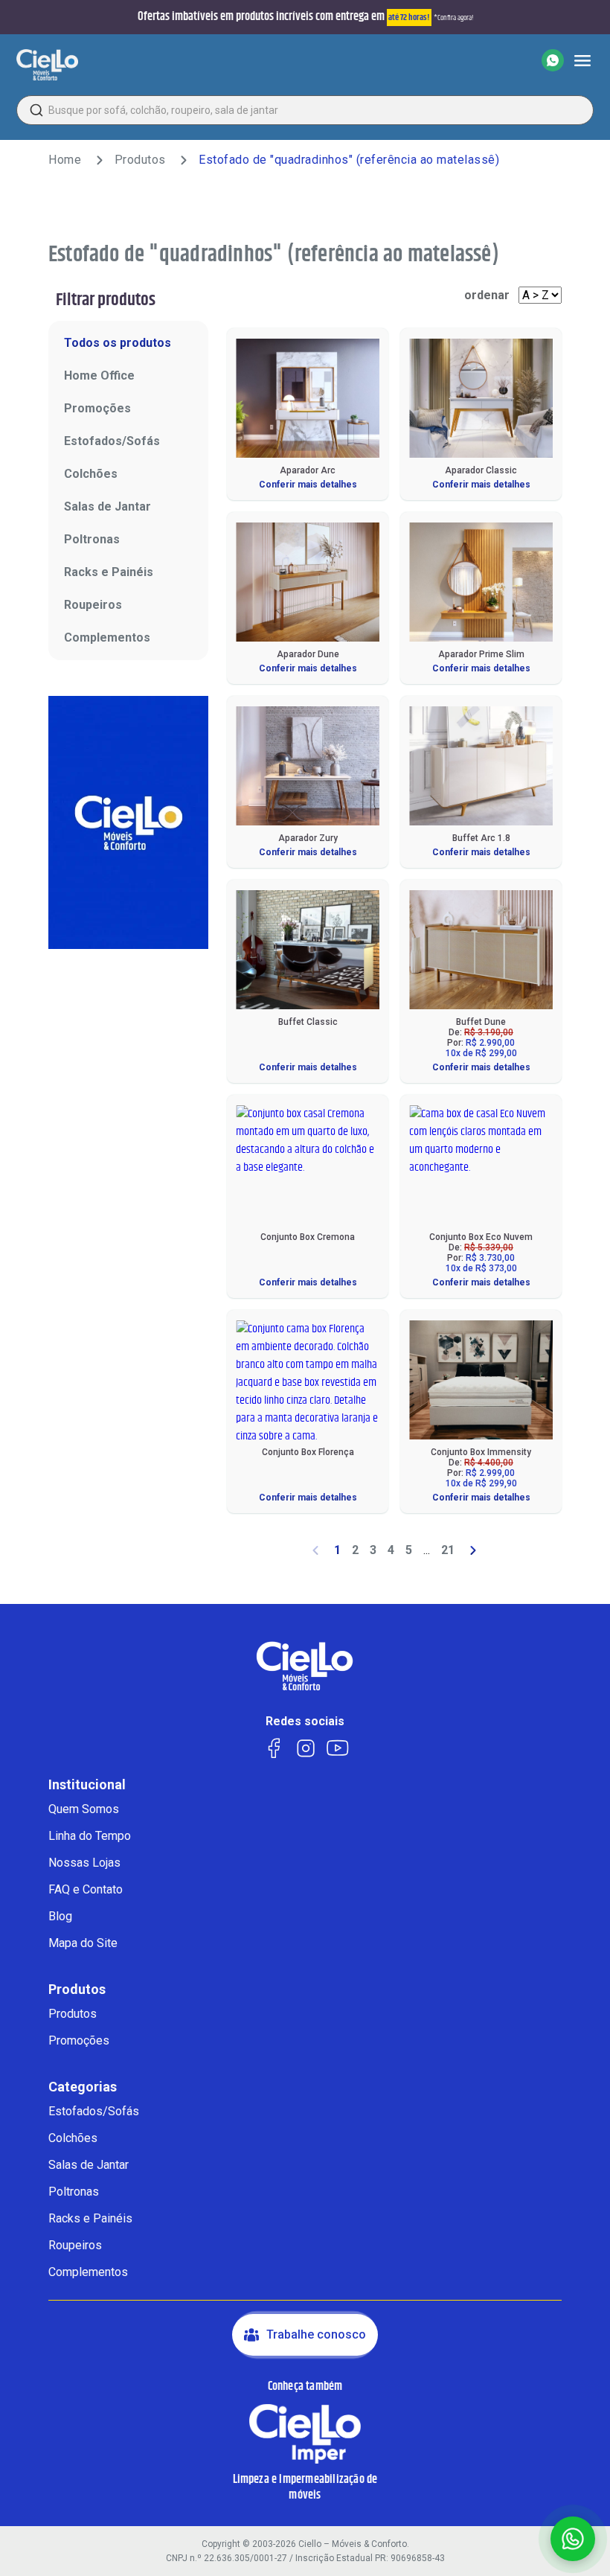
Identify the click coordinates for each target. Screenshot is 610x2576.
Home (65, 160)
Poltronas (92, 539)
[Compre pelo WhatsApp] (553, 60)
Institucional (87, 1785)
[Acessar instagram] (305, 1747)
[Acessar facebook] (273, 1747)
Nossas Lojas (84, 1863)
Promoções (97, 408)
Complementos (107, 637)
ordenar (487, 295)
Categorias (83, 2087)
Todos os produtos (118, 343)
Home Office (99, 375)
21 (448, 1550)
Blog (60, 1916)
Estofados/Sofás (112, 441)
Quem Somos (84, 1809)
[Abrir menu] (582, 60)
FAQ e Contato (86, 1889)
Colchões (91, 474)
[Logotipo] (47, 65)
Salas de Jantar (107, 506)
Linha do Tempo (90, 1836)
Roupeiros (93, 605)
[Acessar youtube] (337, 1747)
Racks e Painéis (109, 572)
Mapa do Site (83, 1943)
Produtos (140, 160)
